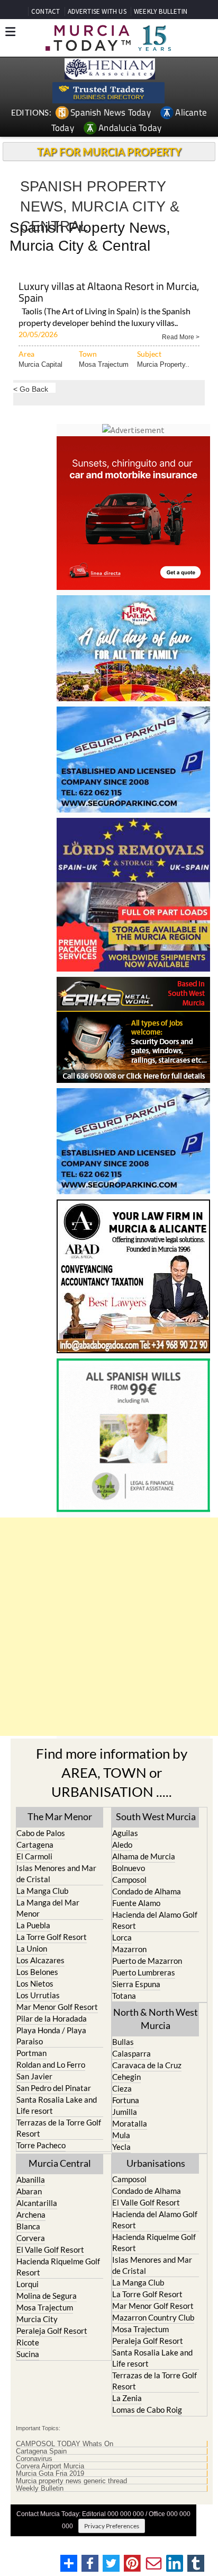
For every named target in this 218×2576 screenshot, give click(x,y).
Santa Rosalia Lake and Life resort (57, 2105)
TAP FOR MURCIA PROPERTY (109, 152)
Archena (31, 2215)
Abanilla (31, 2180)
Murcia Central (60, 2163)
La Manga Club (42, 1891)
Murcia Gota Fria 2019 (50, 2474)
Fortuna (126, 2100)
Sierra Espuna (136, 1984)
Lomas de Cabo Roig (147, 2410)
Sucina (28, 2354)
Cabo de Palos (41, 1833)
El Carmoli (34, 1856)
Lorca (122, 1937)
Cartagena (35, 1845)
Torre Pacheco (41, 2145)
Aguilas (125, 1833)
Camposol (129, 1880)
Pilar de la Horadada (52, 2018)
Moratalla (130, 2123)
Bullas (123, 2042)
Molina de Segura (47, 2296)
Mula (121, 2135)
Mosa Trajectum (104, 364)
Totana (124, 1996)
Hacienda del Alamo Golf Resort (155, 1920)
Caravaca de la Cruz (147, 2065)
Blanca (28, 2226)
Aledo (122, 1845)
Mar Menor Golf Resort (57, 2007)
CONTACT (46, 11)
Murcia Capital (40, 364)
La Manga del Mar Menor (48, 1908)
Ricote (28, 2342)
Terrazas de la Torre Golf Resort (59, 2128)
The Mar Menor (60, 1816)
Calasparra (131, 2053)
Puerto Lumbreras (144, 1972)
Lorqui (28, 2284)
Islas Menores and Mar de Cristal (56, 1873)
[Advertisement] (109, 1627)
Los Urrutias (38, 1995)
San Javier (34, 2076)
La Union (32, 1948)
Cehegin (126, 2077)
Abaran (29, 2191)
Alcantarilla (37, 2203)
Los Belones (37, 1972)
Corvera (31, 2238)
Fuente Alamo (136, 1903)
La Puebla (33, 1925)
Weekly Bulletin (40, 2489)
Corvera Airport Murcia (50, 2466)
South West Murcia (156, 1816)
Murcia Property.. (163, 364)
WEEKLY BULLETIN (161, 11)
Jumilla (125, 2112)
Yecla (121, 2147)
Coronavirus (34, 2459)
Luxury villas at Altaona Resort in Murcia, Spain (109, 293)
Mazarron (129, 1949)
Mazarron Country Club (153, 2317)
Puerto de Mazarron (147, 1961)
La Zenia (127, 2398)
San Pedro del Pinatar (54, 2088)
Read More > (181, 336)
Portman (31, 2053)
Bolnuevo (129, 1868)
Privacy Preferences (112, 2526)
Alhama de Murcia (144, 1856)
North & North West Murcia (156, 2019)
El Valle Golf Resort (50, 2249)
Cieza (122, 2088)
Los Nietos (35, 1983)
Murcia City (37, 2319)
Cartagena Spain (41, 2451)
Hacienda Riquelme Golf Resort (58, 2267)
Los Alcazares (40, 1960)
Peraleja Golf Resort (52, 2331)
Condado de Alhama (147, 1891)
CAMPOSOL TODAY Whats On (65, 2444)
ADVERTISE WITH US (97, 11)
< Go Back (31, 389)
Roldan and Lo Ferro (51, 2065)
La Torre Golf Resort (52, 1937)
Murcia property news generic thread (71, 2481)
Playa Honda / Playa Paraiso (51, 2036)
